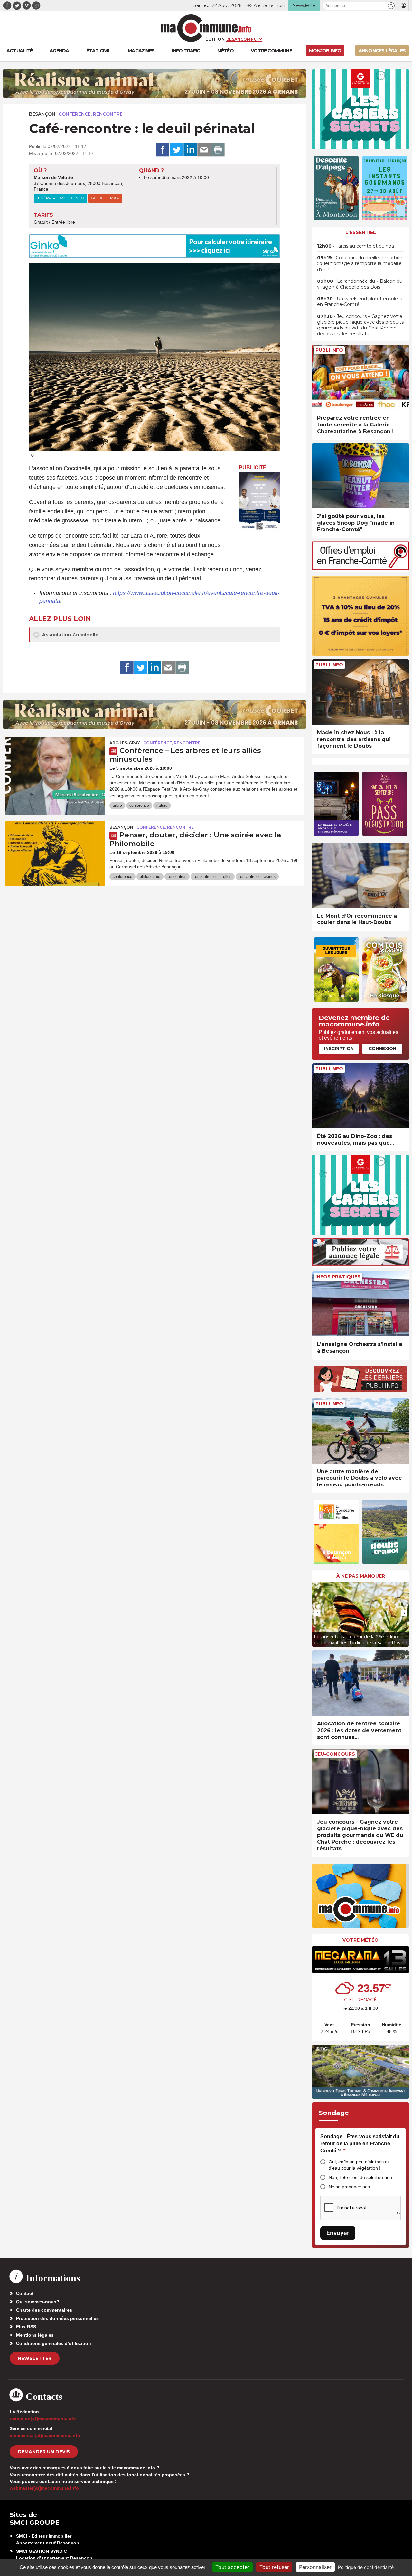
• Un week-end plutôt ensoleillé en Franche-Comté (360, 301)
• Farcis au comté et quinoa (356, 246)
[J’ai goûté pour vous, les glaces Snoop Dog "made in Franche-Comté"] (360, 476)
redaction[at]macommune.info (43, 2419)
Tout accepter (232, 2567)
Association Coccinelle (70, 635)
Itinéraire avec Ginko (60, 198)
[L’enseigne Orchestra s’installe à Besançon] (360, 1304)
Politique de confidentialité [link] (366, 2567)
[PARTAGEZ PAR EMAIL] (204, 150)
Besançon (42, 114)
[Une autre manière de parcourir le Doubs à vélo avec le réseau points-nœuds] (360, 1431)
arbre (117, 806)
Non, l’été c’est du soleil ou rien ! (362, 2177)
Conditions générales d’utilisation (54, 2343)
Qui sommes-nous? (38, 2302)
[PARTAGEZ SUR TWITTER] (176, 150)
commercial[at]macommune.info (45, 2435)
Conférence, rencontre (91, 114)
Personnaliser (315, 2567)
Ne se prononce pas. (350, 2187)
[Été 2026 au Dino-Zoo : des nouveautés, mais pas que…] (360, 1096)
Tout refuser (274, 2567)
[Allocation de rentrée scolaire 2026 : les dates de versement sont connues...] (360, 1683)
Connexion (382, 1048)
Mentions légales (35, 2335)
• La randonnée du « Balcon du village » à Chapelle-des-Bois (360, 284)
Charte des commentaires (44, 2310)
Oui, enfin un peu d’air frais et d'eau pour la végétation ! (359, 2165)
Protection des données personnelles (57, 2318)
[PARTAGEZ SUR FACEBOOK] (163, 150)
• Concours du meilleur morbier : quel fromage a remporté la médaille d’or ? (360, 263)
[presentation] (317, 1613)
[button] (391, 6)
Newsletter (35, 2358)
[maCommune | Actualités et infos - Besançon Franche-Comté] (206, 28)
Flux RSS (26, 2327)
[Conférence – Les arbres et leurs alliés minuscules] (55, 766)
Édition (215, 39)
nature (162, 806)
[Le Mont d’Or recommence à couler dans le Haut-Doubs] (360, 875)
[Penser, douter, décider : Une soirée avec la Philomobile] (55, 850)
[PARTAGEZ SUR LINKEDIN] (190, 150)
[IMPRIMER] (218, 150)
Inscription (339, 1048)
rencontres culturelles (213, 877)
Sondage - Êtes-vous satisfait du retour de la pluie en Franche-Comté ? (360, 2143)
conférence (139, 806)
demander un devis (44, 2452)
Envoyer (338, 2233)
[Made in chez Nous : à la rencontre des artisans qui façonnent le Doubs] (360, 692)
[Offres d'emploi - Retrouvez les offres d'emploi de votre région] (360, 568)
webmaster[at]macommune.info (44, 2488)
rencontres (177, 877)
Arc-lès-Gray (125, 743)
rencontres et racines (257, 877)
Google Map (105, 198)
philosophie (150, 877)
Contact (25, 2293)
